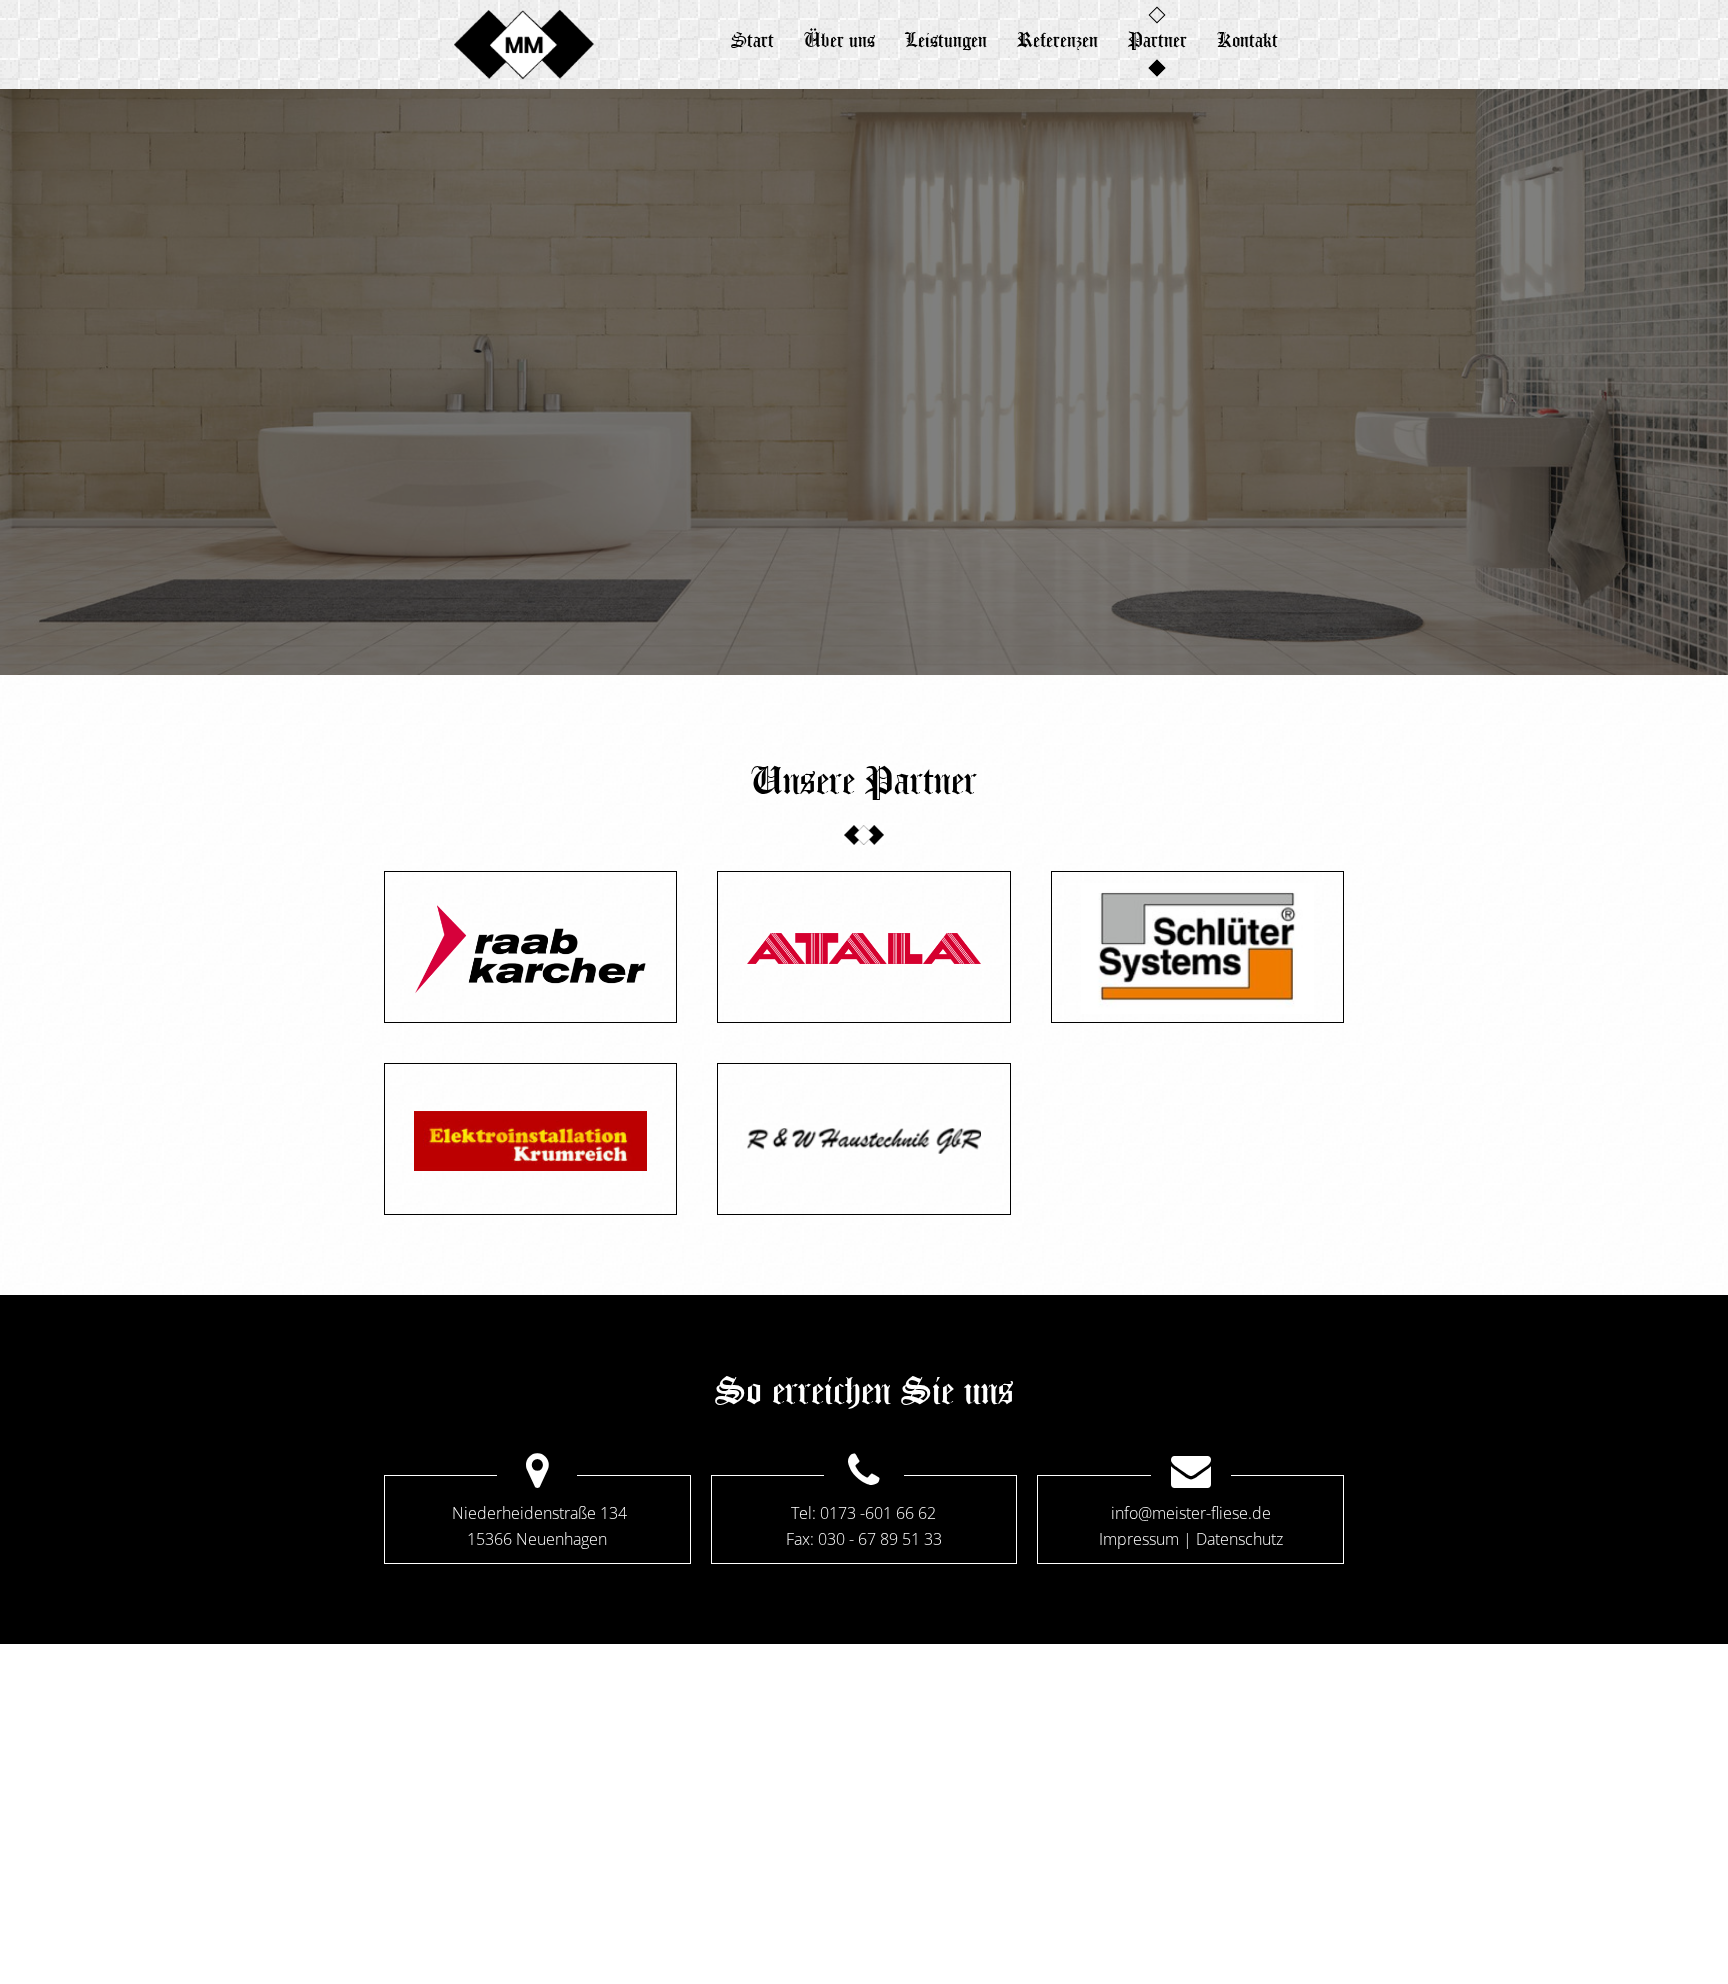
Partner (1157, 39)
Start (752, 39)
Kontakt (1247, 39)
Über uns (839, 39)
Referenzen (1057, 39)
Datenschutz (1239, 1539)
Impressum (1139, 1539)
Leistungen (946, 39)
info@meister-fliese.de (1191, 1513)
